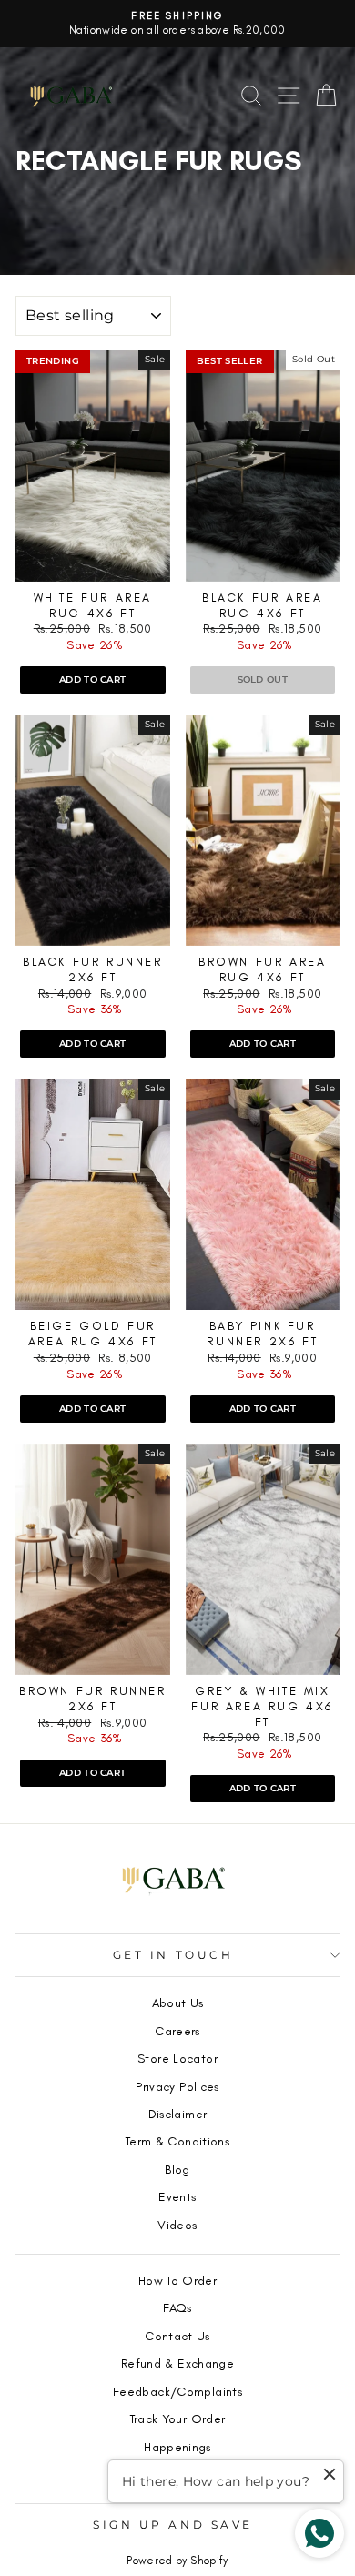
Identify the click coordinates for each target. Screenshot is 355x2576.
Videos (177, 2225)
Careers (177, 2031)
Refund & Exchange (177, 2363)
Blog (177, 2169)
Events (177, 2196)
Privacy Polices (177, 2086)
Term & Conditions (177, 2141)
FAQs (177, 2307)
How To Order (177, 2280)
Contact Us (177, 2336)
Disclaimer (178, 2114)
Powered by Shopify (177, 2561)
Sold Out (263, 679)
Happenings (177, 2447)
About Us (178, 2003)
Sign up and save (173, 2525)
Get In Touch (173, 1955)
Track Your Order (178, 2419)
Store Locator (177, 2058)
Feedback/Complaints (177, 2391)
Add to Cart (92, 679)
